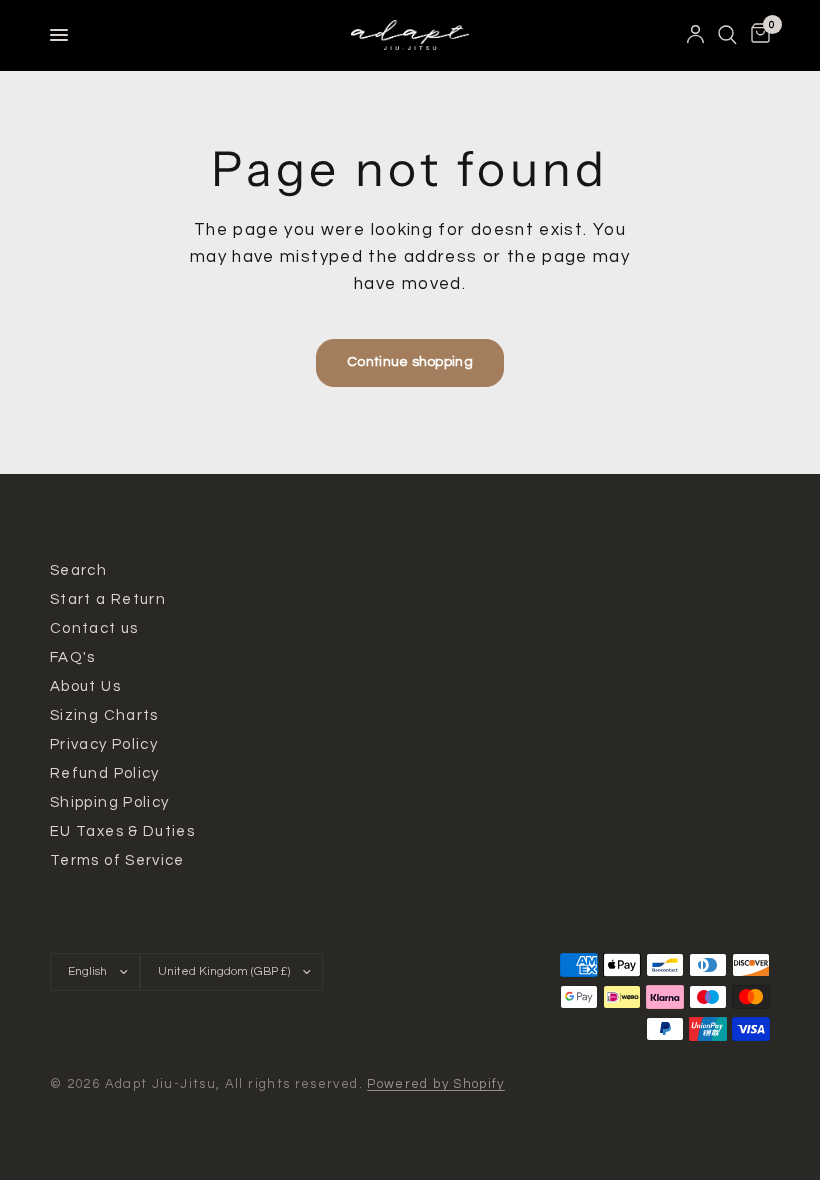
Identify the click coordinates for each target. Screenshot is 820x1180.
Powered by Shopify (436, 1084)
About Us (85, 686)
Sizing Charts (104, 715)
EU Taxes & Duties (122, 831)
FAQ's (73, 657)
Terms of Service (117, 860)
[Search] (727, 35)
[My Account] (695, 35)
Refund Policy (105, 773)
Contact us (94, 628)
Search (78, 570)
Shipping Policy (109, 802)
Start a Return (108, 599)
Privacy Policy (104, 744)
